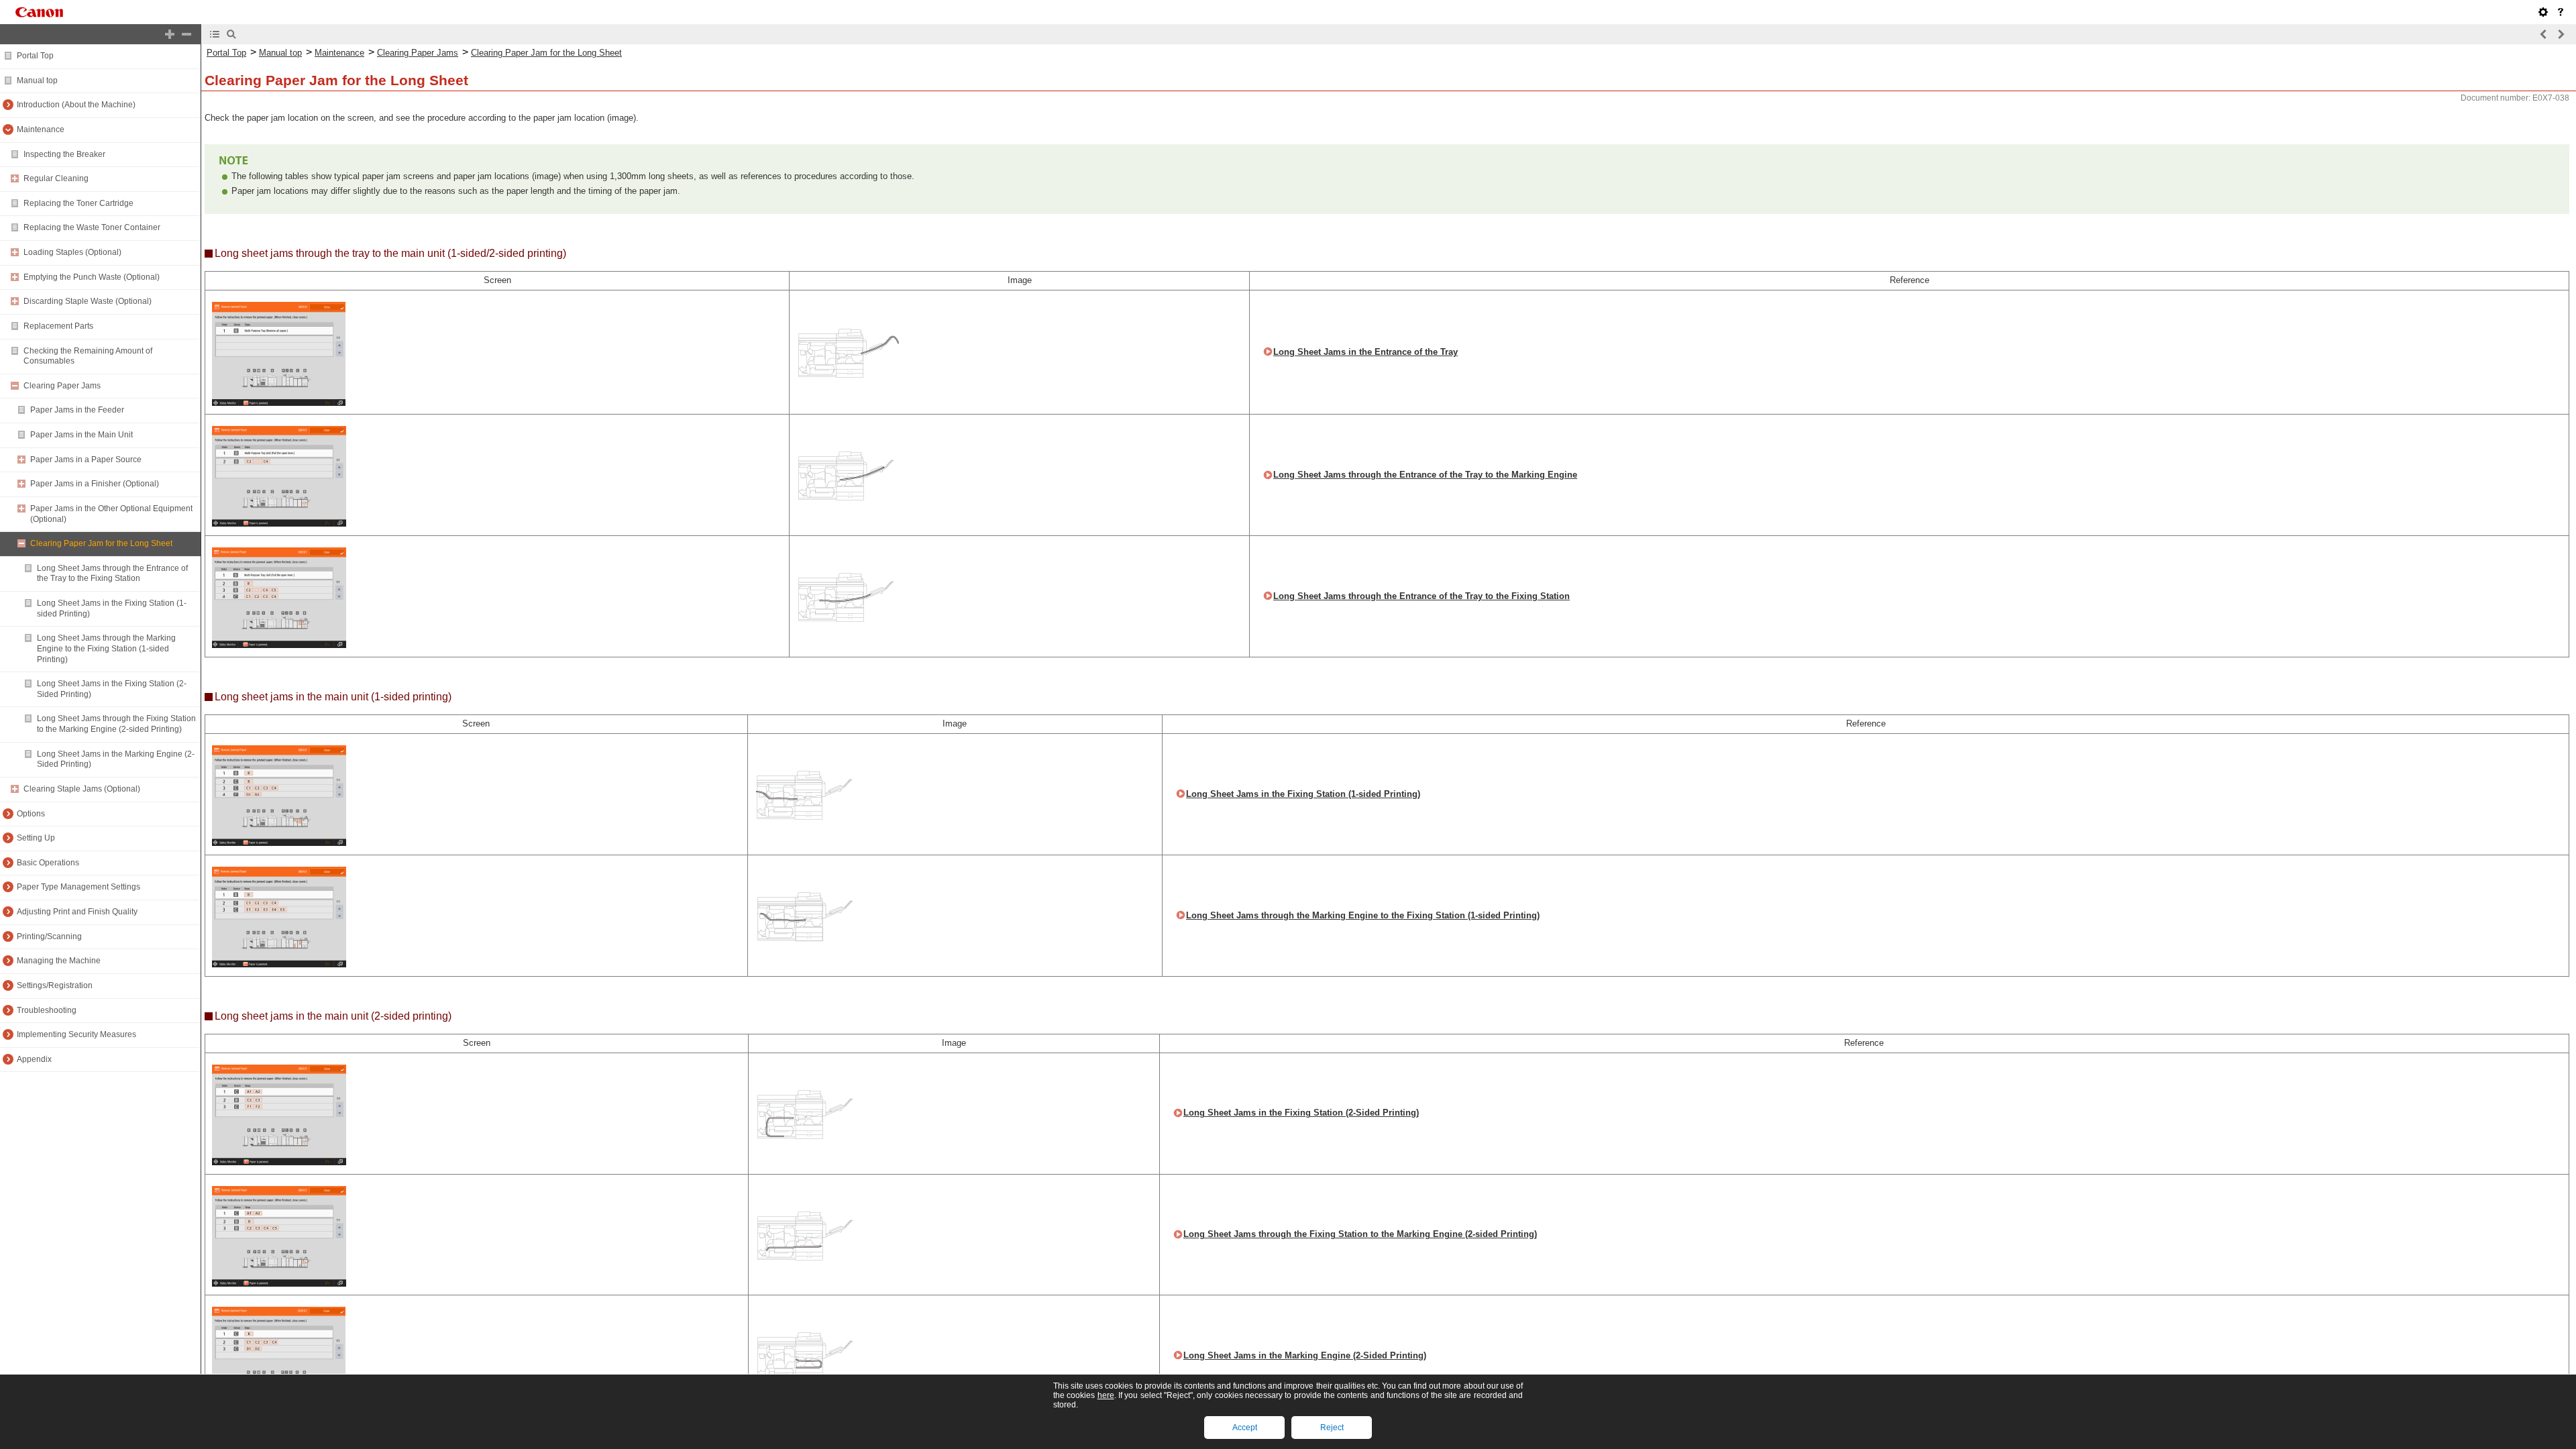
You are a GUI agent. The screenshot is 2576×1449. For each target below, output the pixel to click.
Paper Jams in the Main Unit (82, 435)
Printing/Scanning (49, 936)
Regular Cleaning (56, 178)
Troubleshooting (47, 1010)
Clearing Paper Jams (62, 386)
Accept (1245, 1428)
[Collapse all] (186, 34)
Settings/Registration (55, 985)
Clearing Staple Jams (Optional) (82, 789)
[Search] (231, 34)
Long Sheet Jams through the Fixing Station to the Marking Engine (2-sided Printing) (116, 724)
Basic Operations (48, 863)
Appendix (34, 1059)
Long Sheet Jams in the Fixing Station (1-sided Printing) (1303, 794)
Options (31, 814)
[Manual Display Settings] (2543, 12)
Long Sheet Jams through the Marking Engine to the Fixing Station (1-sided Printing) (106, 648)
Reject (1332, 1428)
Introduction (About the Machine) (76, 105)
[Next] (2561, 34)
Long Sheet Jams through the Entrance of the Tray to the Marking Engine (1425, 475)
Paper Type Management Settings (78, 887)
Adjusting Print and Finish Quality (77, 912)
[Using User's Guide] (2561, 12)
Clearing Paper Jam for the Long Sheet (101, 543)
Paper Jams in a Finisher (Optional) (95, 484)
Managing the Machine (59, 961)
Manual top (37, 80)
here (1106, 1395)
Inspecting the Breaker (64, 154)
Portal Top (35, 56)
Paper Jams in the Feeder (77, 410)
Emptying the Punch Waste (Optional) (92, 277)
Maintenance (41, 129)
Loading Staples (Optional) (72, 252)
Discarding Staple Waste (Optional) (88, 301)
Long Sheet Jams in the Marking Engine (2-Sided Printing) (1305, 1355)
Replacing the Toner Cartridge (78, 203)
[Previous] (2544, 34)
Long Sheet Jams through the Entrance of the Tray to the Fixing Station (112, 574)
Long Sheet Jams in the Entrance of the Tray (1365, 352)
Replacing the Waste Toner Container (92, 227)
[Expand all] (170, 34)
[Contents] (215, 34)
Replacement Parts (58, 326)
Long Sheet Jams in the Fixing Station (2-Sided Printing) (1301, 1113)
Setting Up (36, 838)
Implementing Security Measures (76, 1034)
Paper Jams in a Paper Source (86, 460)
